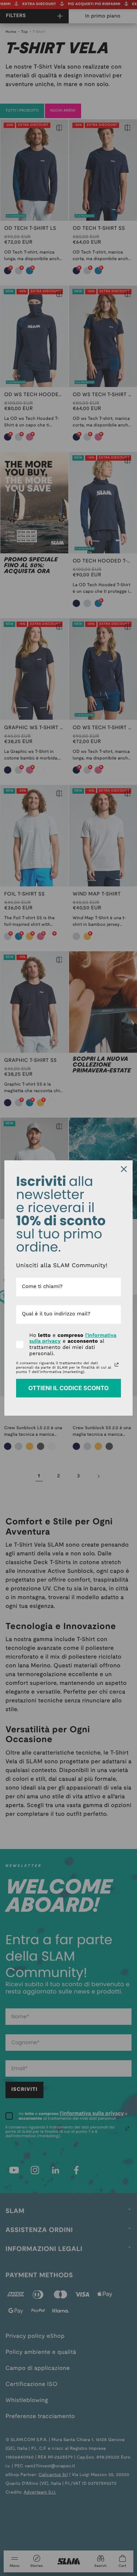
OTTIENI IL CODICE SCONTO (68, 1388)
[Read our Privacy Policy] (117, 1365)
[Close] (124, 1169)
